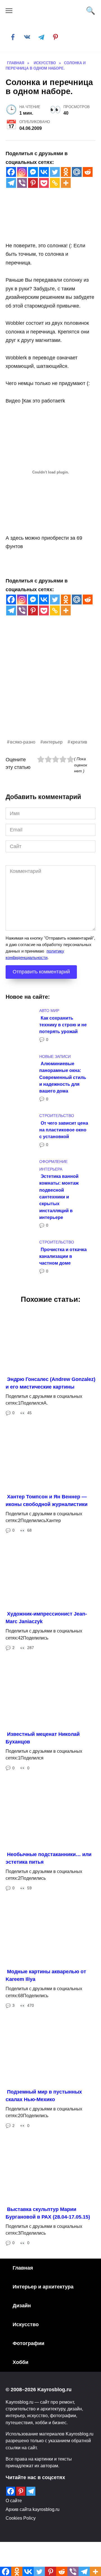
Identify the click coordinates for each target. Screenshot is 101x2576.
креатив (79, 742)
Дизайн (22, 2306)
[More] (66, 183)
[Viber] (22, 183)
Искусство (26, 2324)
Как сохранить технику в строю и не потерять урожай (63, 1025)
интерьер (53, 742)
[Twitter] (55, 172)
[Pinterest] (33, 183)
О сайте (14, 2501)
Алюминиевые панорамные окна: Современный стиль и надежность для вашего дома (63, 1077)
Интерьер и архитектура (43, 2287)
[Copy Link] (55, 183)
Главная (23, 2268)
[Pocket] (44, 183)
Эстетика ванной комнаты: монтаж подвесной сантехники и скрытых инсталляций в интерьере (59, 1197)
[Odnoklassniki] (66, 172)
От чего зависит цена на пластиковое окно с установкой (64, 1130)
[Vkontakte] (44, 172)
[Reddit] (88, 172)
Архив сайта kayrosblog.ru (33, 2509)
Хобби (20, 2362)
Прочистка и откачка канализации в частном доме (63, 1256)
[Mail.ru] (77, 172)
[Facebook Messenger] (33, 172)
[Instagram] (22, 172)
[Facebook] (11, 172)
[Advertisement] (50, 688)
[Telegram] (11, 183)
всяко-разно (23, 742)
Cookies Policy (21, 2518)
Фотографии (28, 2343)
